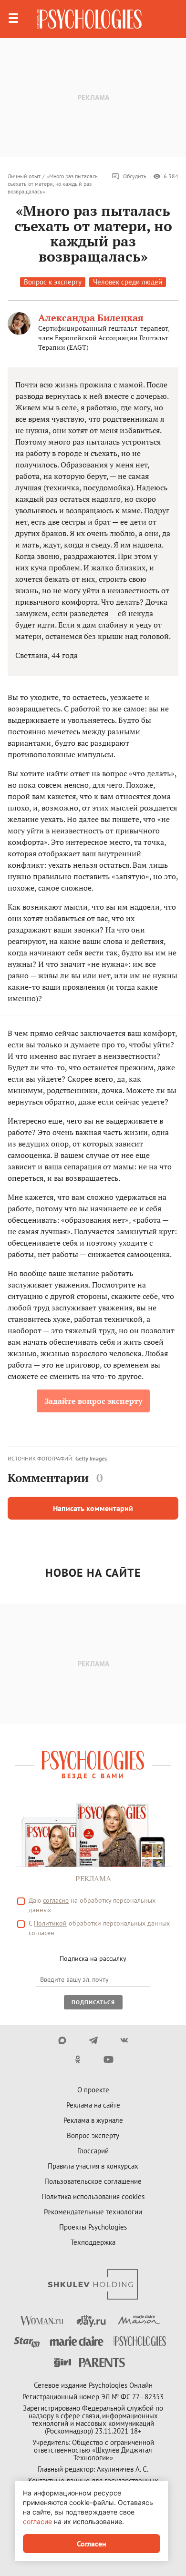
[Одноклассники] (77, 2059)
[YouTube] (108, 2059)
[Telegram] (93, 2040)
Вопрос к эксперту (53, 282)
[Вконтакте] (124, 2040)
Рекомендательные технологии (93, 2212)
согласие (56, 1900)
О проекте (93, 2090)
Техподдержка (93, 2242)
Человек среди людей (128, 282)
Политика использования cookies (93, 2196)
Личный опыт (24, 176)
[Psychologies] (89, 19)
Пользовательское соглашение (93, 2181)
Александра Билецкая (91, 318)
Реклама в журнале (93, 2120)
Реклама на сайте (93, 2105)
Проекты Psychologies (93, 2227)
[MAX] (62, 2040)
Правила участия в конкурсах (93, 2166)
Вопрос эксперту (93, 2135)
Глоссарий (93, 2151)
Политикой (50, 1923)
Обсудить (135, 176)
